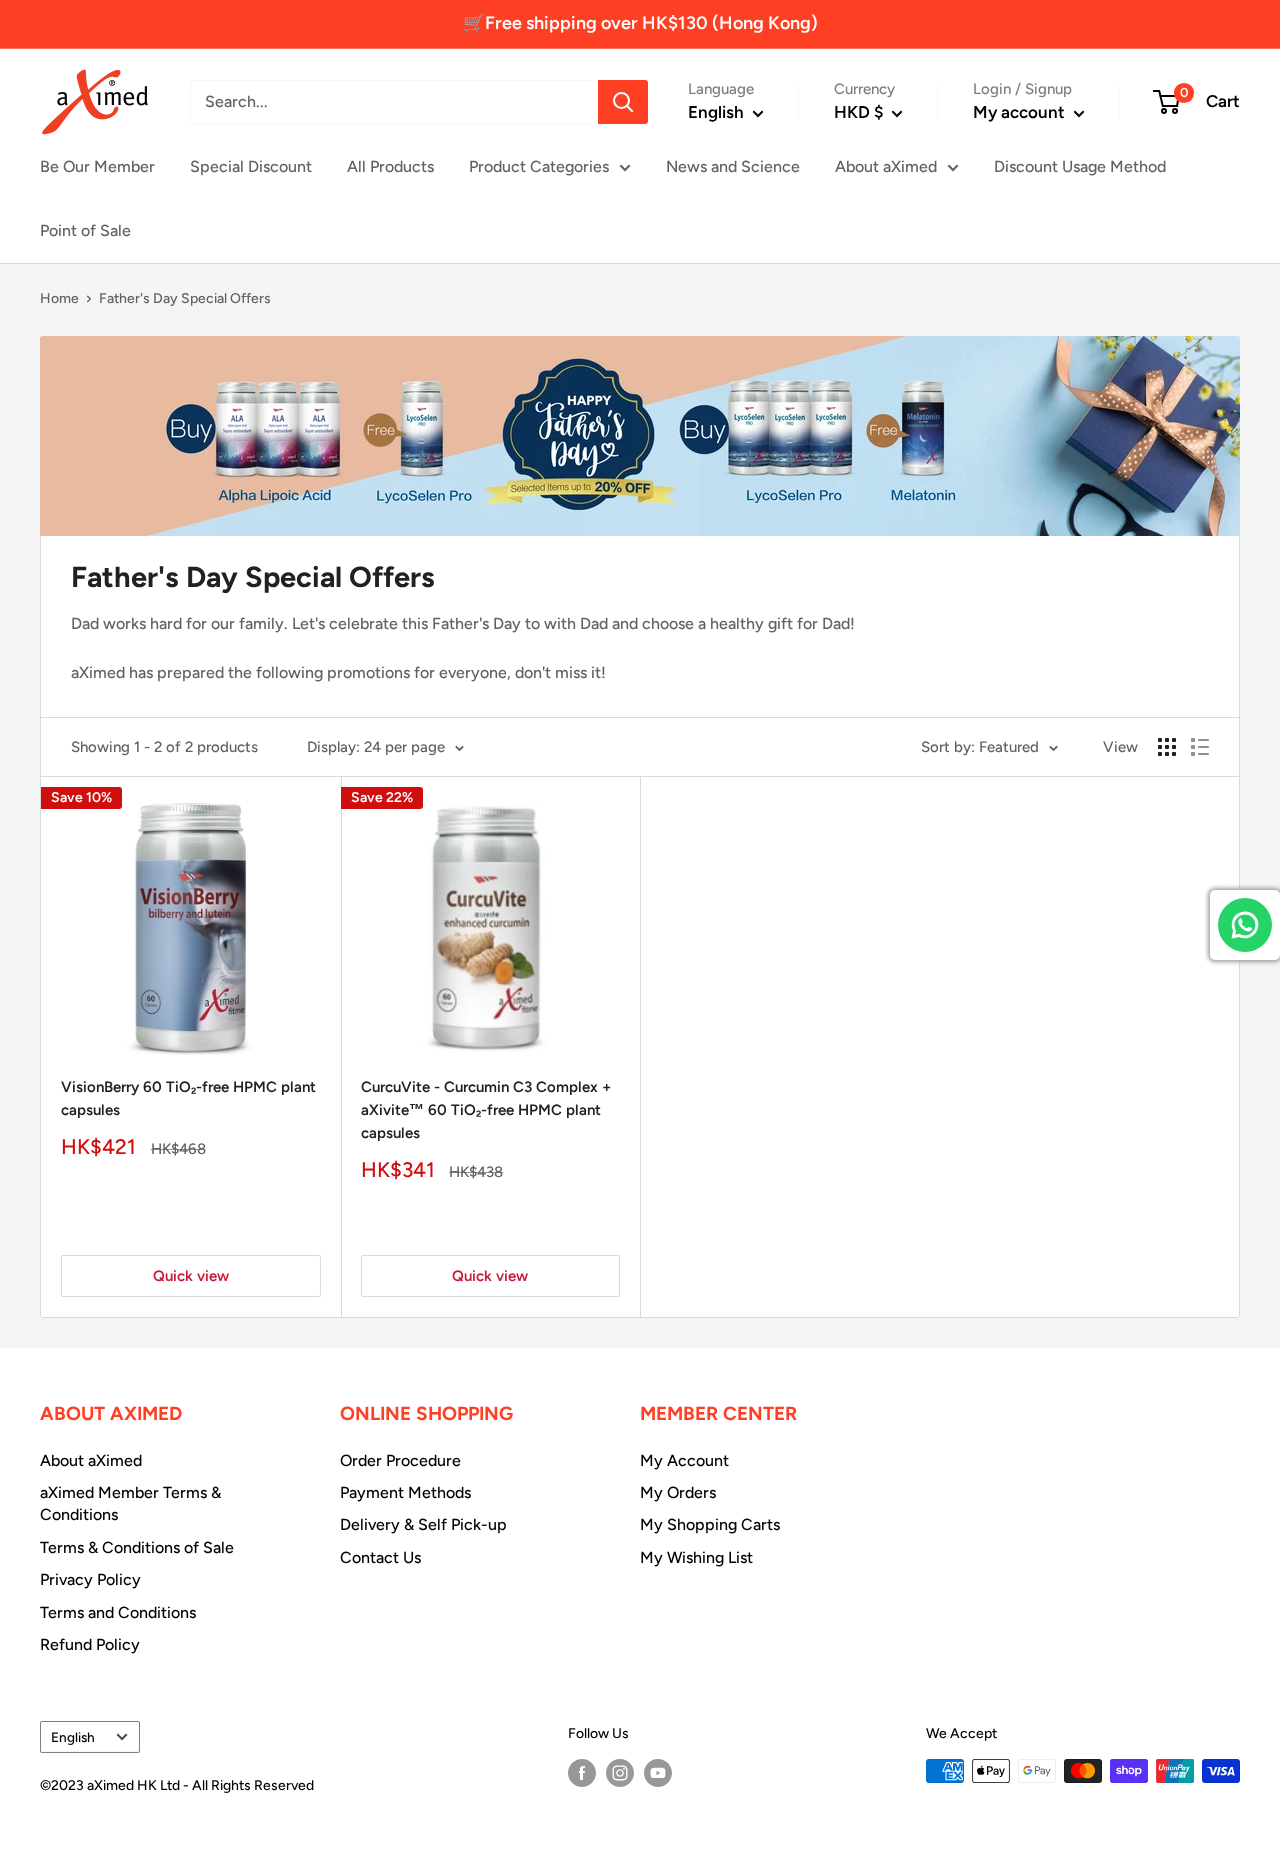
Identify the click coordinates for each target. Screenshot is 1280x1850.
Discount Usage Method (1080, 166)
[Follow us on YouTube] (658, 1773)
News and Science (733, 166)
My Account (684, 1460)
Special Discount (251, 166)
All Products (390, 166)
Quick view (191, 1276)
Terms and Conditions (118, 1612)
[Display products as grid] (1167, 747)
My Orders (678, 1492)
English (73, 1737)
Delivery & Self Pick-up (423, 1524)
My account (1021, 112)
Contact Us (380, 1557)
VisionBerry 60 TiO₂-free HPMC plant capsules (188, 1098)
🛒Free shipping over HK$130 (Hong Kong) (640, 23)
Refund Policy (90, 1644)
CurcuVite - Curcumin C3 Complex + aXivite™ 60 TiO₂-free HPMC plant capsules (486, 1110)
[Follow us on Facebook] (582, 1773)
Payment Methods (405, 1492)
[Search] (623, 102)
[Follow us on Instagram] (620, 1773)
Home (59, 298)
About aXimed (886, 166)
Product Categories (539, 166)
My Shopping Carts (710, 1524)
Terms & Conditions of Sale (137, 1547)
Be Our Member (97, 166)
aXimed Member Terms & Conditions (130, 1503)
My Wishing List (696, 1557)
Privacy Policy (90, 1579)
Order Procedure (400, 1460)
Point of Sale (85, 230)
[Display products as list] (1200, 747)
